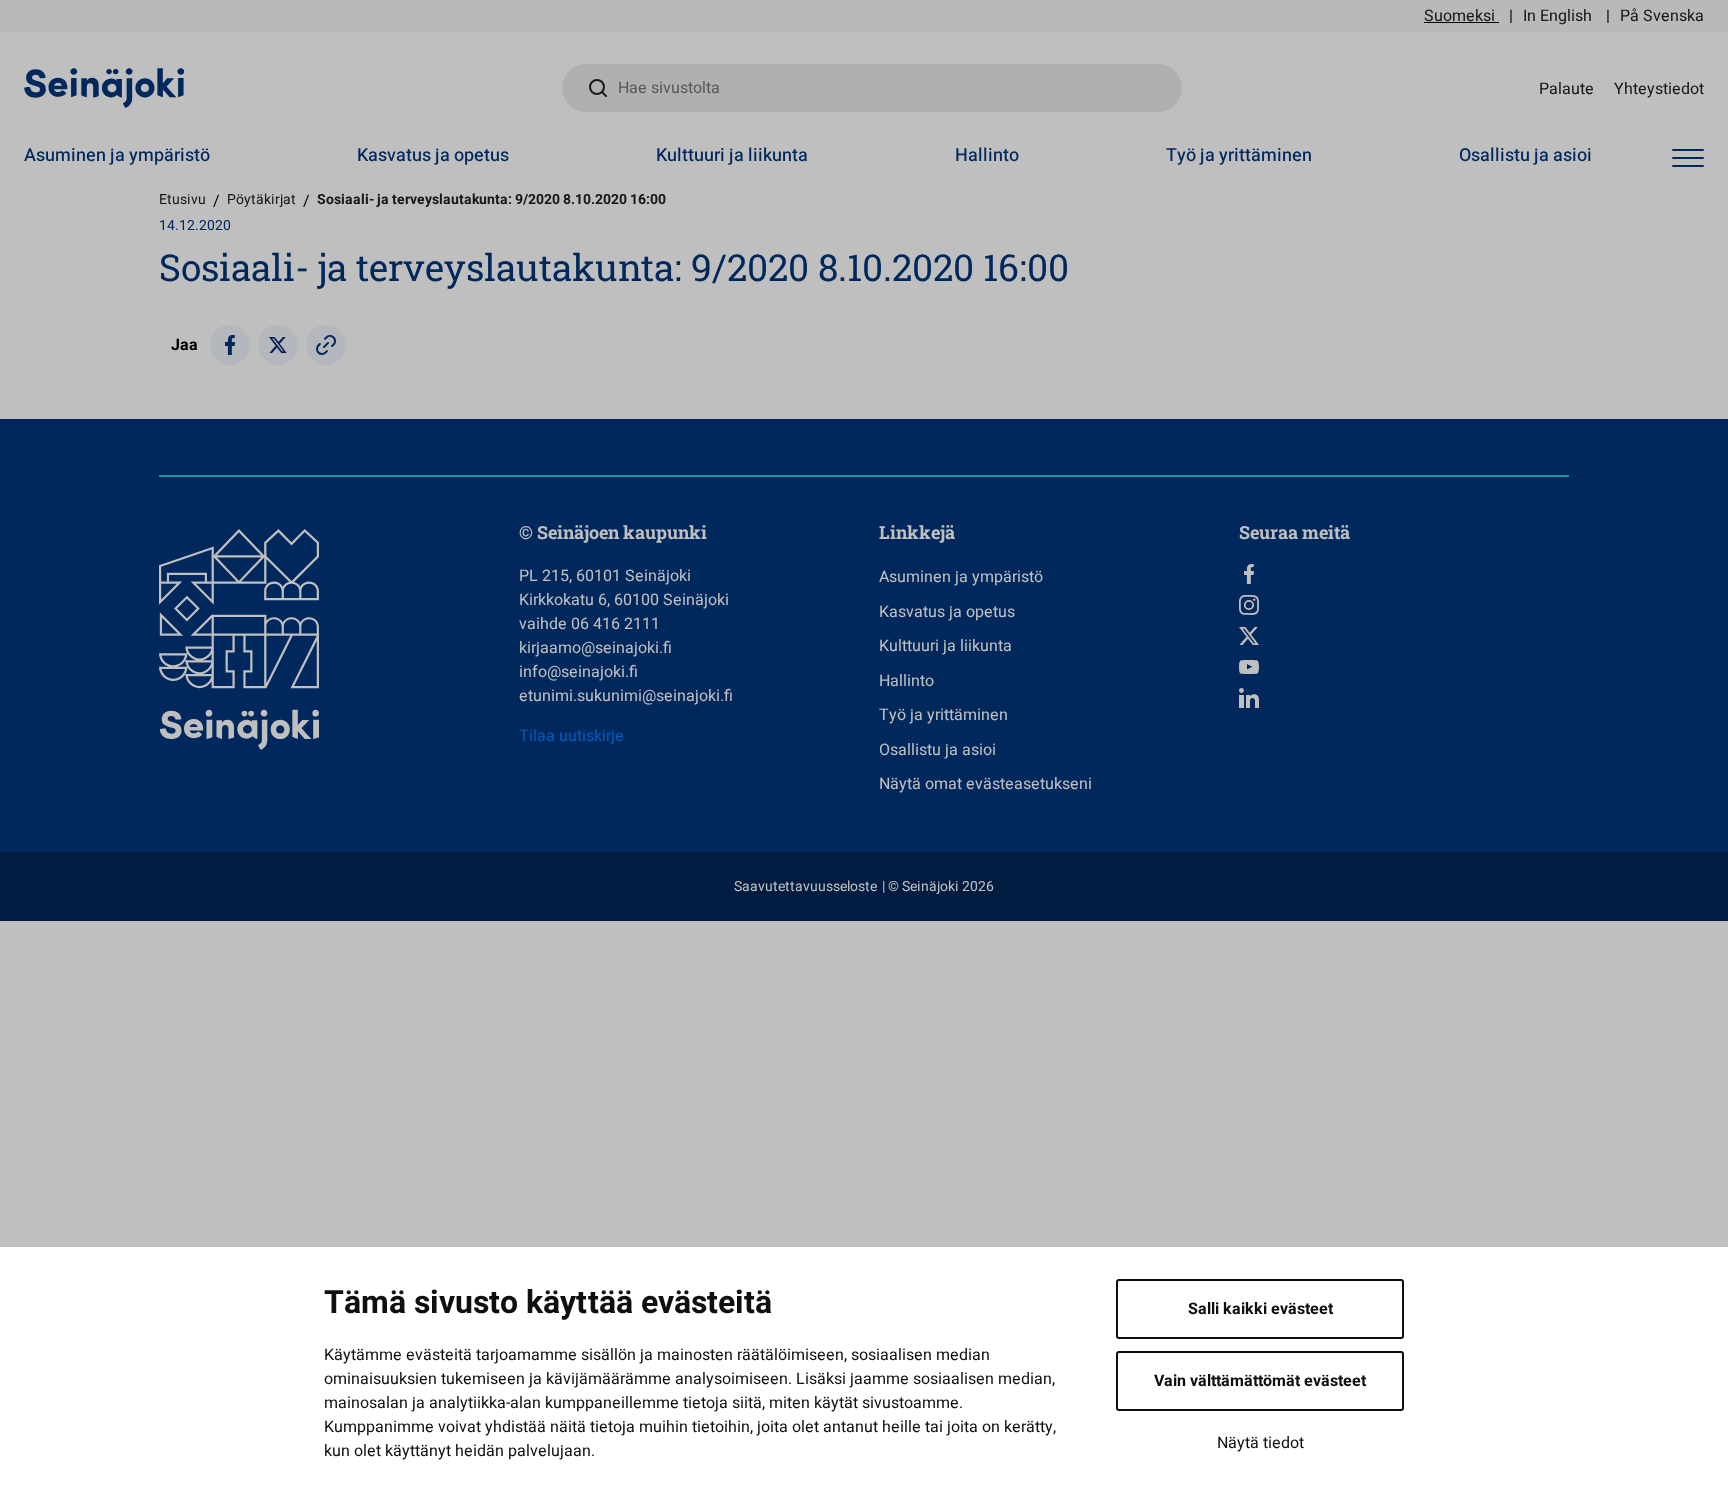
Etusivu (182, 199)
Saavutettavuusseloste (805, 886)
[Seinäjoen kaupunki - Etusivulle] (104, 87)
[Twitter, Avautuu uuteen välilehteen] (1404, 636)
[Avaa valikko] (1688, 158)
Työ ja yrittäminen (1239, 155)
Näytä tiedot (1260, 1443)
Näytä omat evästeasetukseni (985, 784)
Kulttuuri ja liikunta (732, 155)
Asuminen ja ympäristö (117, 155)
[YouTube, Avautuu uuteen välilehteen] (1404, 667)
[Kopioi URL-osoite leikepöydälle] (326, 345)
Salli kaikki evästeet (1260, 1309)
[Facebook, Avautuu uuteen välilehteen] (1404, 574)
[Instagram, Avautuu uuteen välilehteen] (1404, 605)
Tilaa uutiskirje (571, 736)
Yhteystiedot (1659, 88)
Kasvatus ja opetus (433, 155)
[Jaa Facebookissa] (230, 345)
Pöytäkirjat (261, 199)
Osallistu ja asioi (1525, 155)
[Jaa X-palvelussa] (278, 345)
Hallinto (987, 155)
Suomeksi (1459, 16)
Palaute (1566, 88)
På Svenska (1662, 16)
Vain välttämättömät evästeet (1260, 1381)
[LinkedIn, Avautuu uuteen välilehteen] (1404, 698)
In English (1557, 16)
